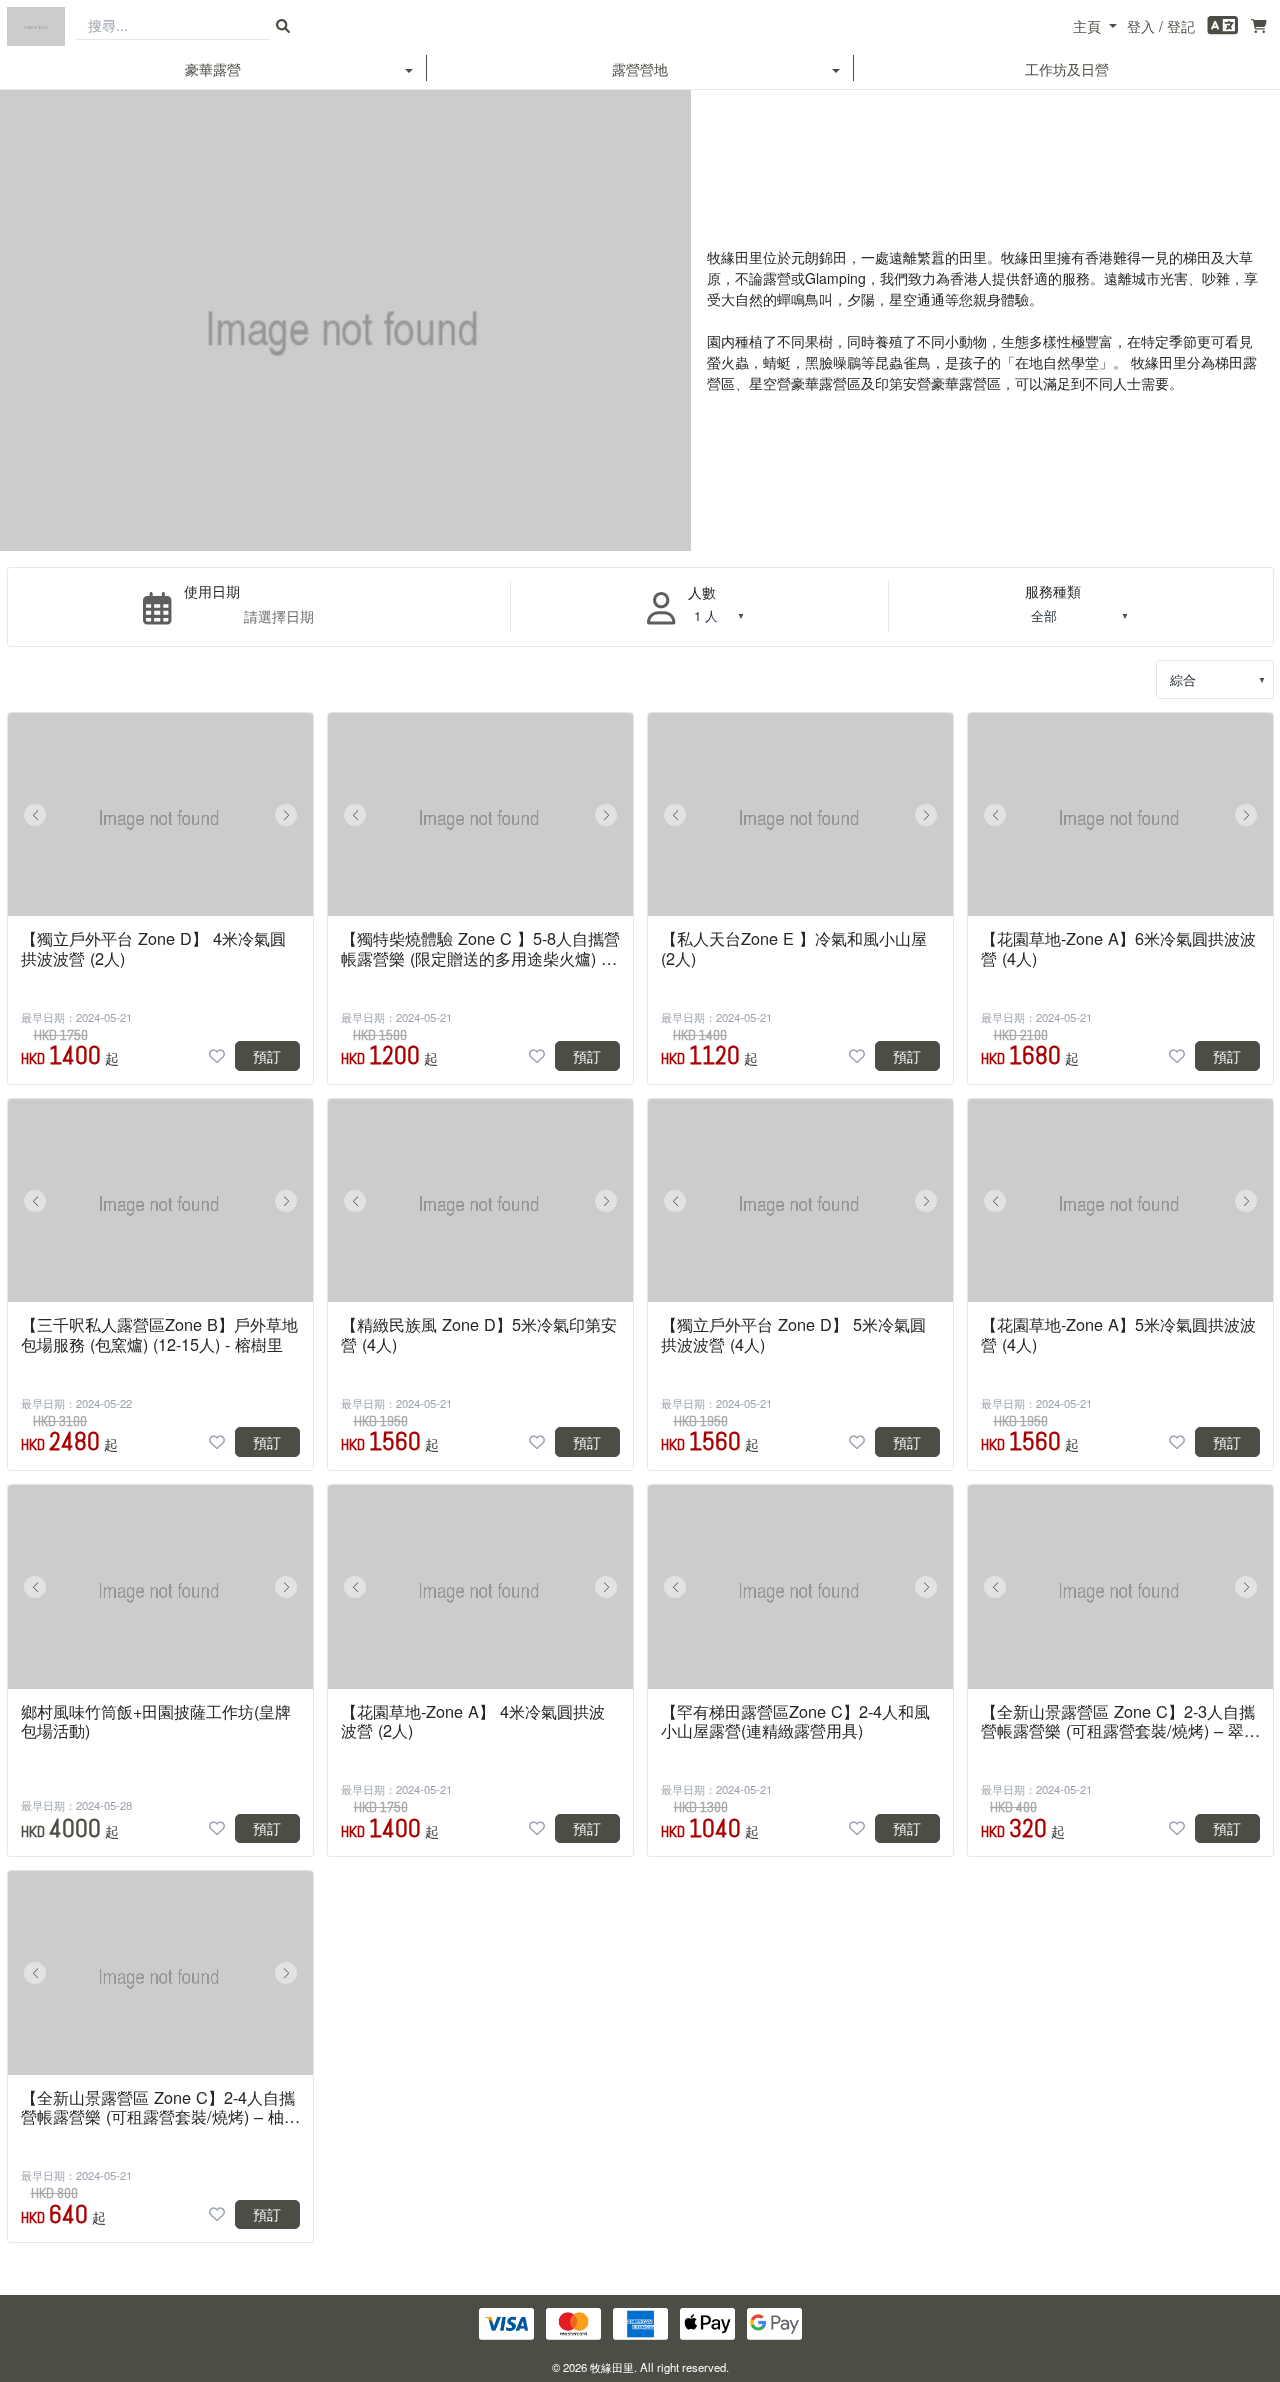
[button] (35, 815)
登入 (1141, 26)
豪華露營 (213, 69)
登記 (1181, 26)
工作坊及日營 (1067, 69)
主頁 (1087, 26)
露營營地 (640, 69)
